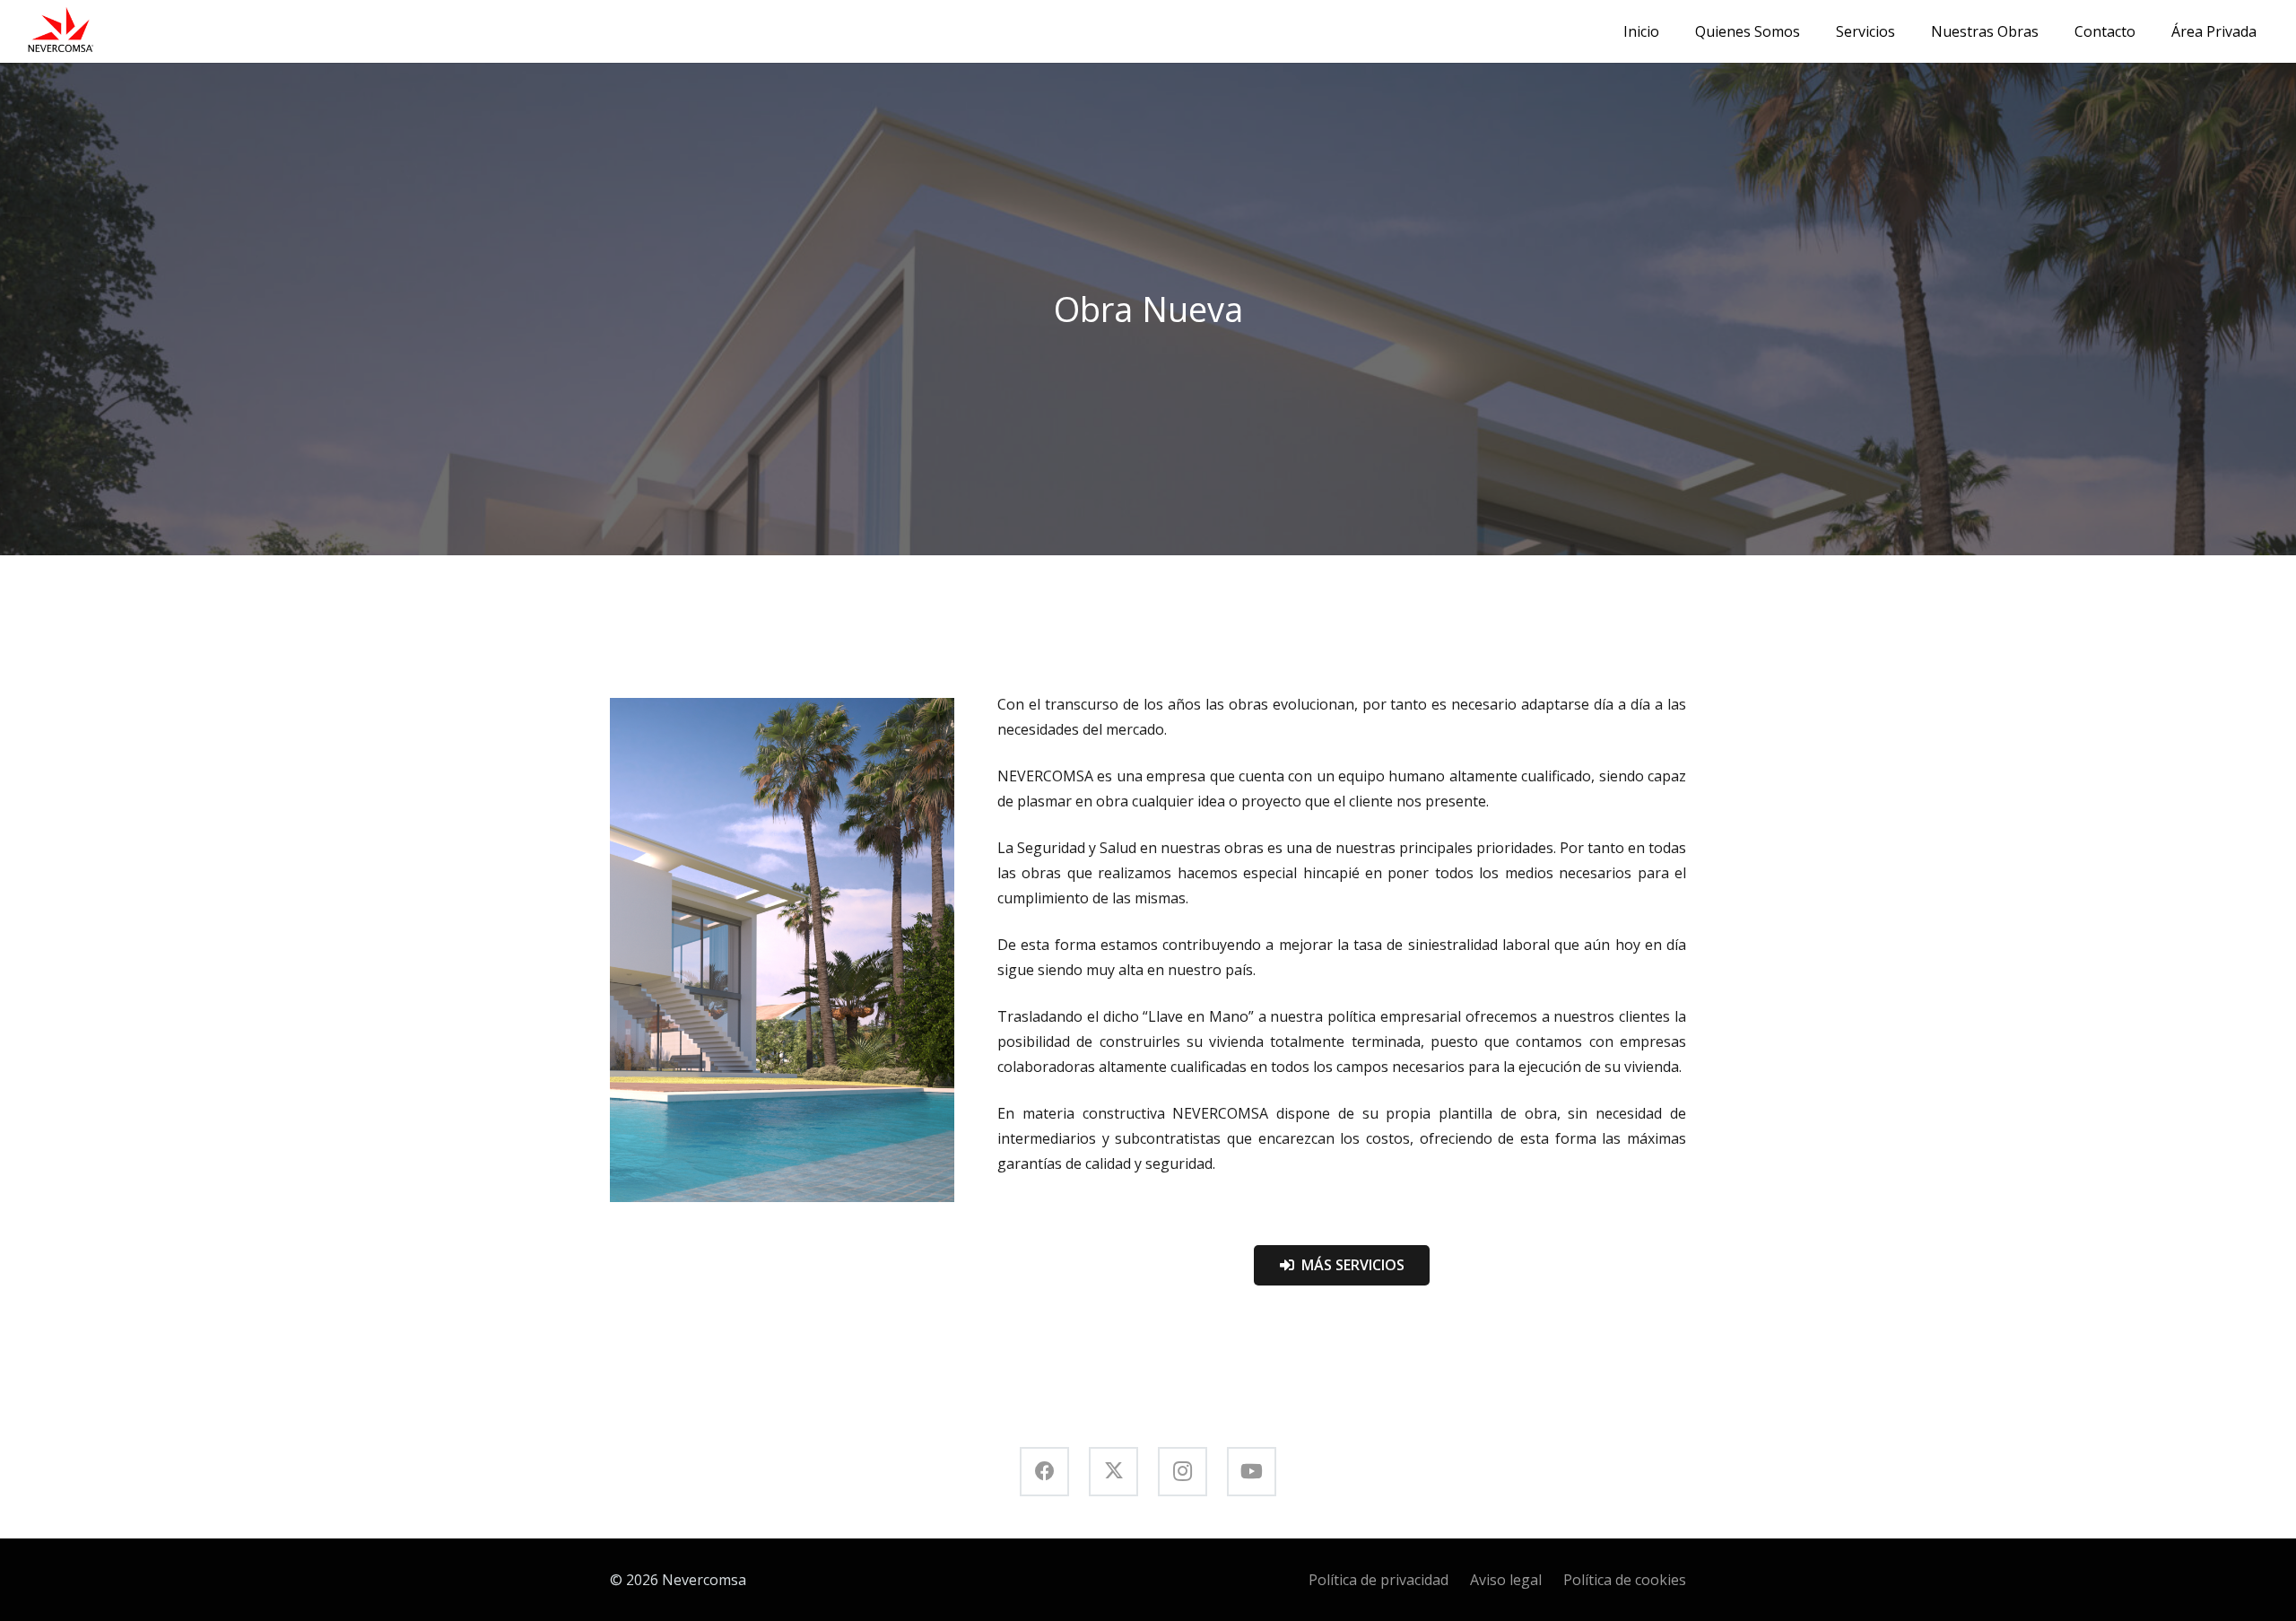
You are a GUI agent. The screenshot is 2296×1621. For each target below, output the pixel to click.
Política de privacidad (1378, 1580)
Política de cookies (1625, 1580)
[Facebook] (1044, 1472)
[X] (1113, 1472)
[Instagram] (1183, 1472)
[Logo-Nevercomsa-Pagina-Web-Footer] (60, 31)
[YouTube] (1252, 1472)
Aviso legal (1506, 1580)
